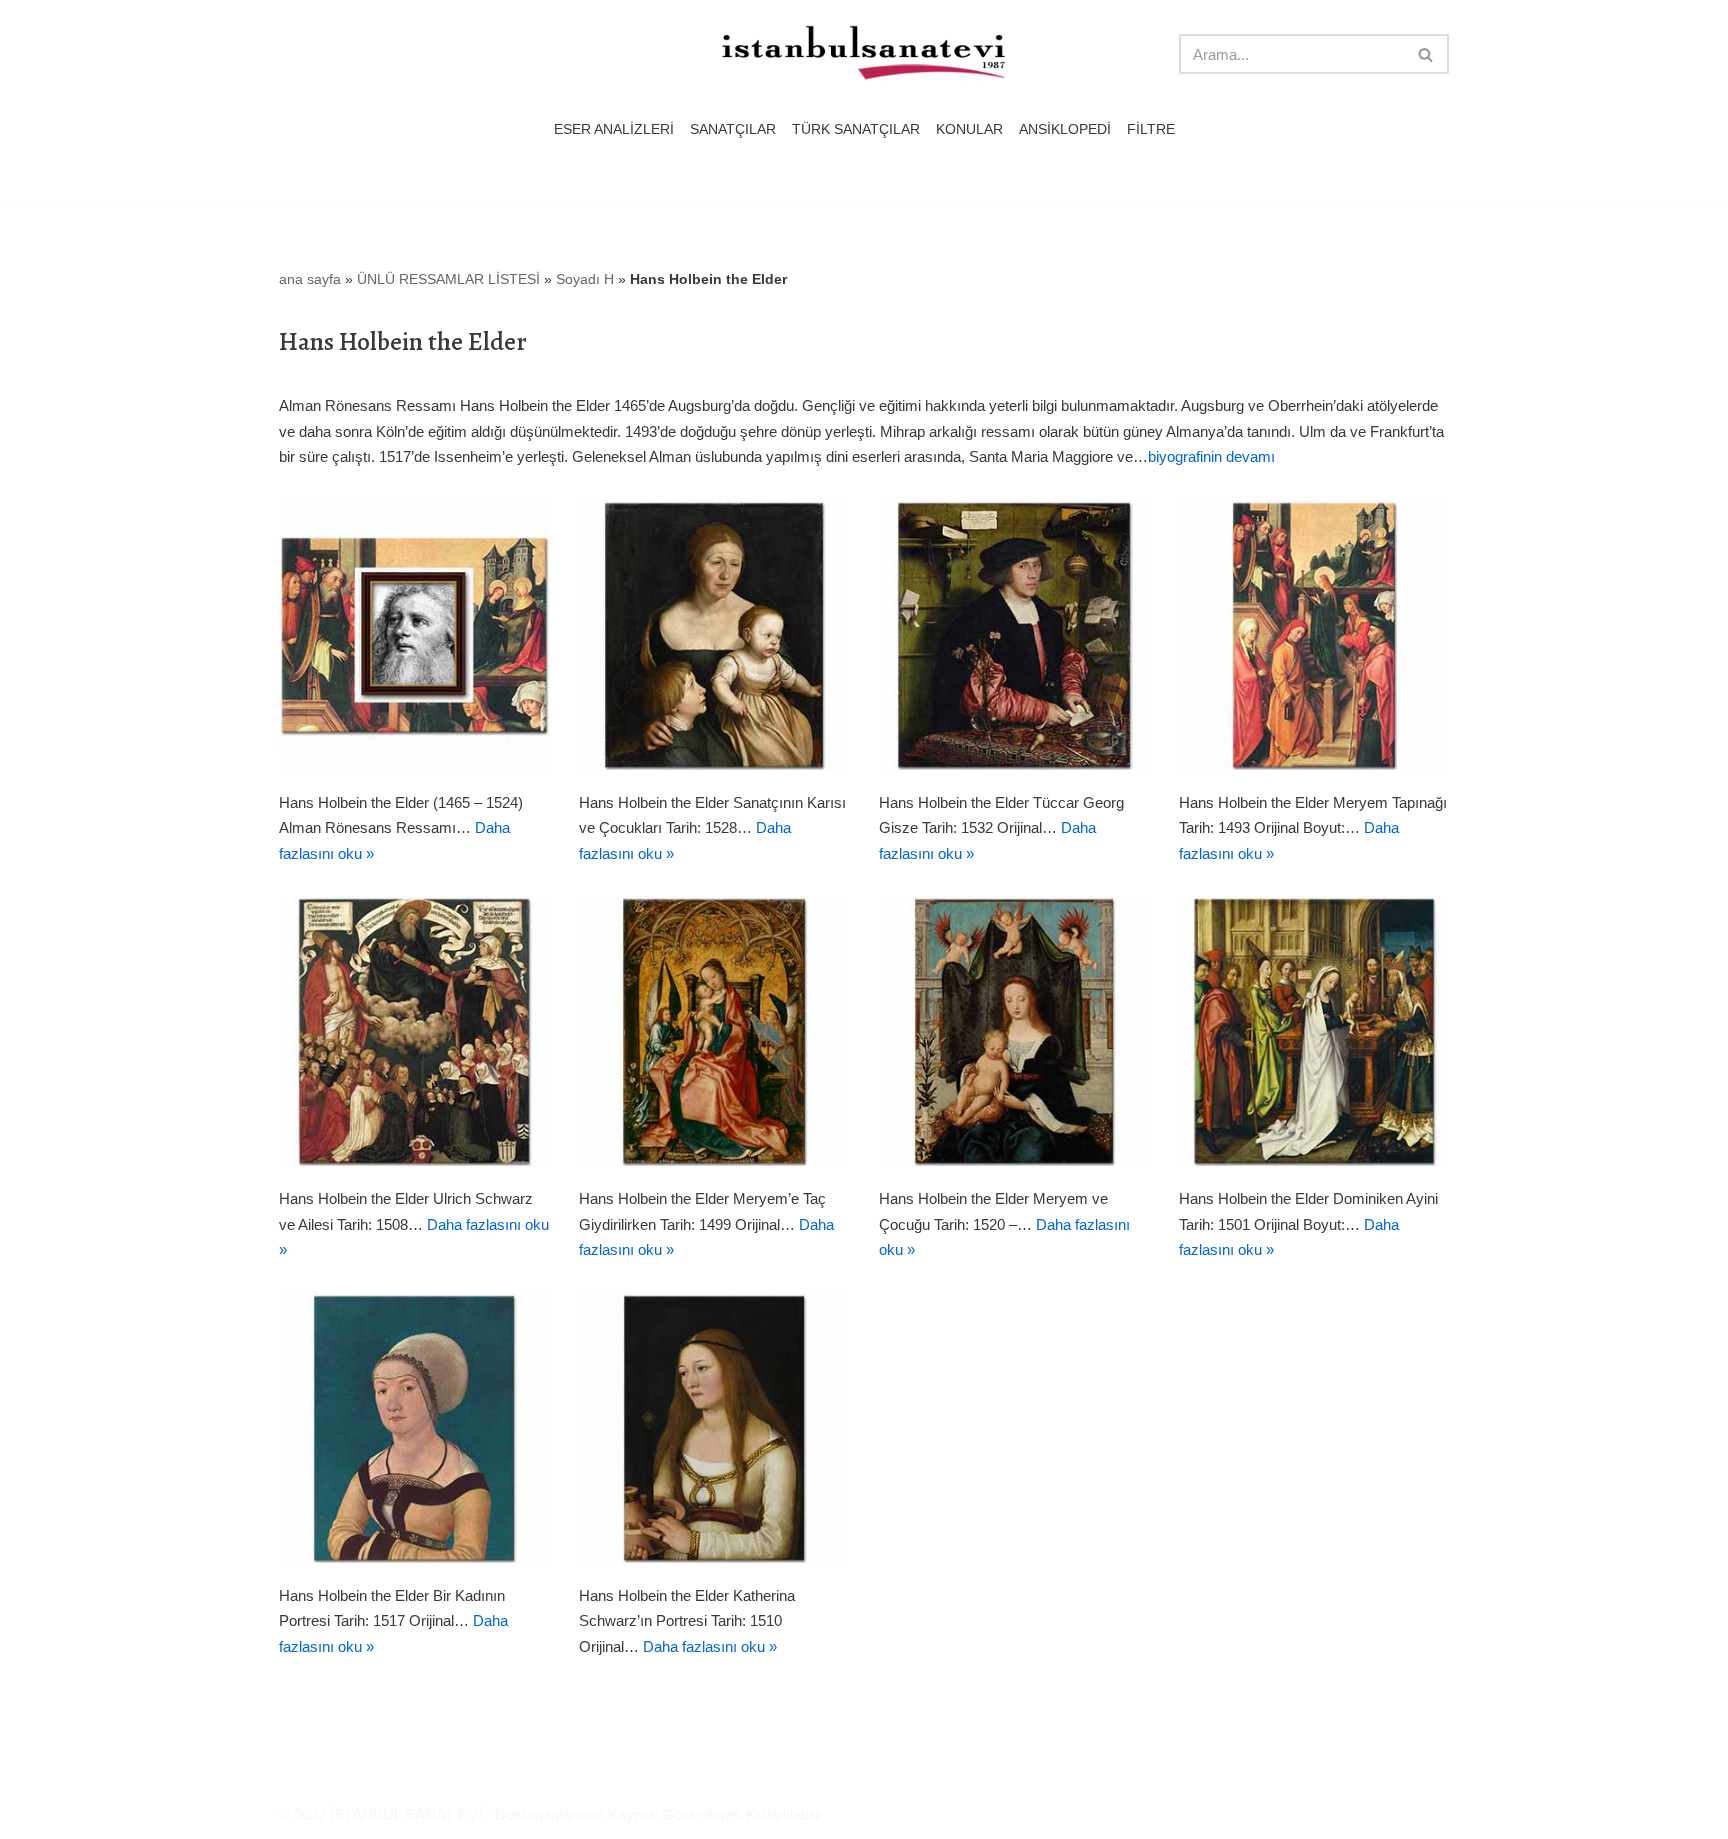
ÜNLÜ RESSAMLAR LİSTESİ (448, 279)
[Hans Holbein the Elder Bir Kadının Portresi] (414, 1428)
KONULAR (969, 129)
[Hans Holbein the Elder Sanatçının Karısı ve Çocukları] (714, 635)
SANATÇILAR (733, 129)
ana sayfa (310, 279)
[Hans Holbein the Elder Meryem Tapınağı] (1314, 635)
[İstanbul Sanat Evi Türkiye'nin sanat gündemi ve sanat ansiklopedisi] (864, 54)
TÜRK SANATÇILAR (856, 129)
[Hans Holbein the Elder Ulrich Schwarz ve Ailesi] (414, 1031)
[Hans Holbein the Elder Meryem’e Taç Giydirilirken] (714, 1031)
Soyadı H (585, 279)
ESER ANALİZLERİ (614, 129)
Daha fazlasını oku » (710, 1646)
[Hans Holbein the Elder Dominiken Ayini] (1314, 1031)
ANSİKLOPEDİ (1065, 129)
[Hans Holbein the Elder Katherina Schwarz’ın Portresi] (714, 1428)
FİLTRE (1151, 129)
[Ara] (1426, 54)
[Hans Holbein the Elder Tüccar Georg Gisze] (1014, 635)
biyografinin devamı (1211, 456)
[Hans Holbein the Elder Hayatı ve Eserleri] (414, 635)
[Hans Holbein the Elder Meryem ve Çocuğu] (1014, 1031)
